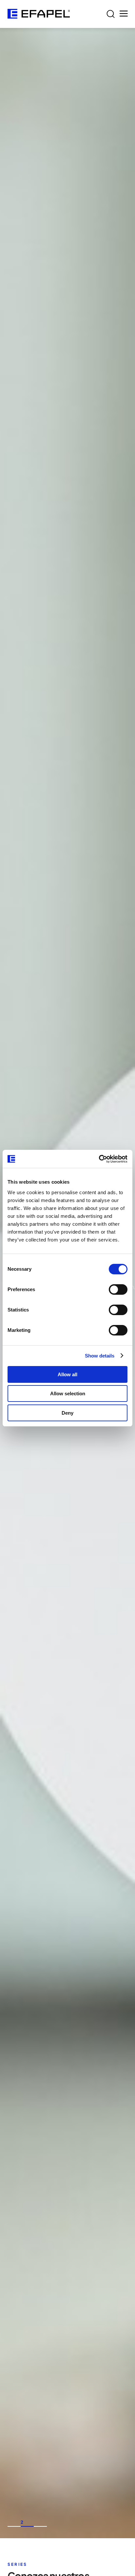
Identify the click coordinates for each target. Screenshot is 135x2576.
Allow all (67, 1374)
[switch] (118, 1289)
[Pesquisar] (111, 14)
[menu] (124, 14)
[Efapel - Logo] (39, 14)
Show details (100, 1356)
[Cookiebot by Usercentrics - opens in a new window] (99, 1159)
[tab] (14, 2526)
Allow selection (68, 1393)
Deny (67, 1413)
